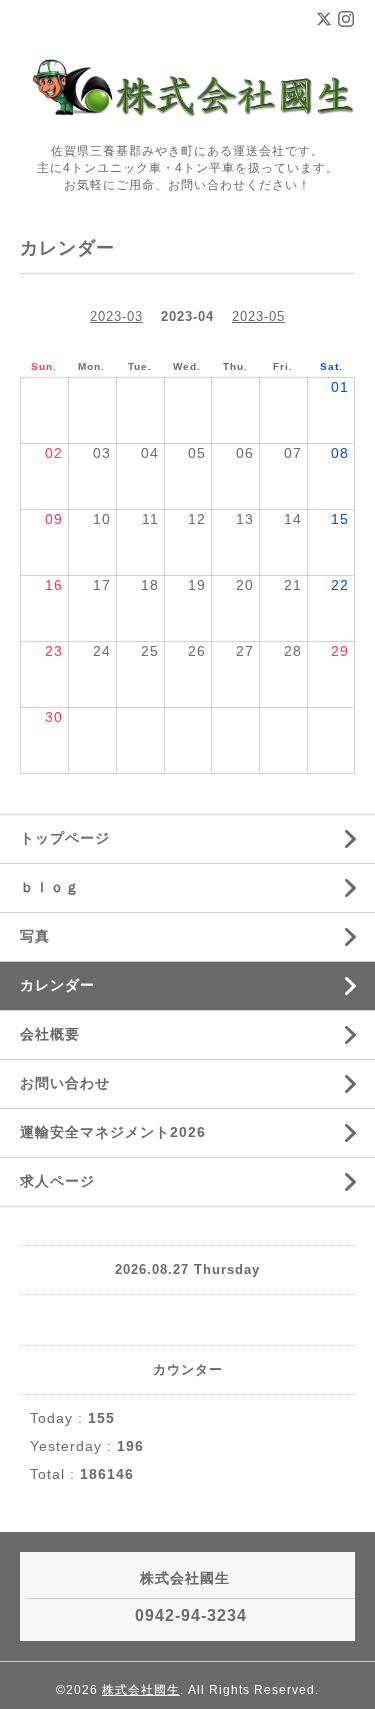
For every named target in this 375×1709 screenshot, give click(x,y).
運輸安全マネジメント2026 (113, 1132)
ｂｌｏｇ (50, 887)
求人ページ (57, 1181)
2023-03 (116, 316)
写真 (35, 936)
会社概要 (50, 1034)
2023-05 (258, 316)
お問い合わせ (65, 1083)
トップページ (65, 838)
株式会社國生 (141, 1690)
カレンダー (57, 985)
